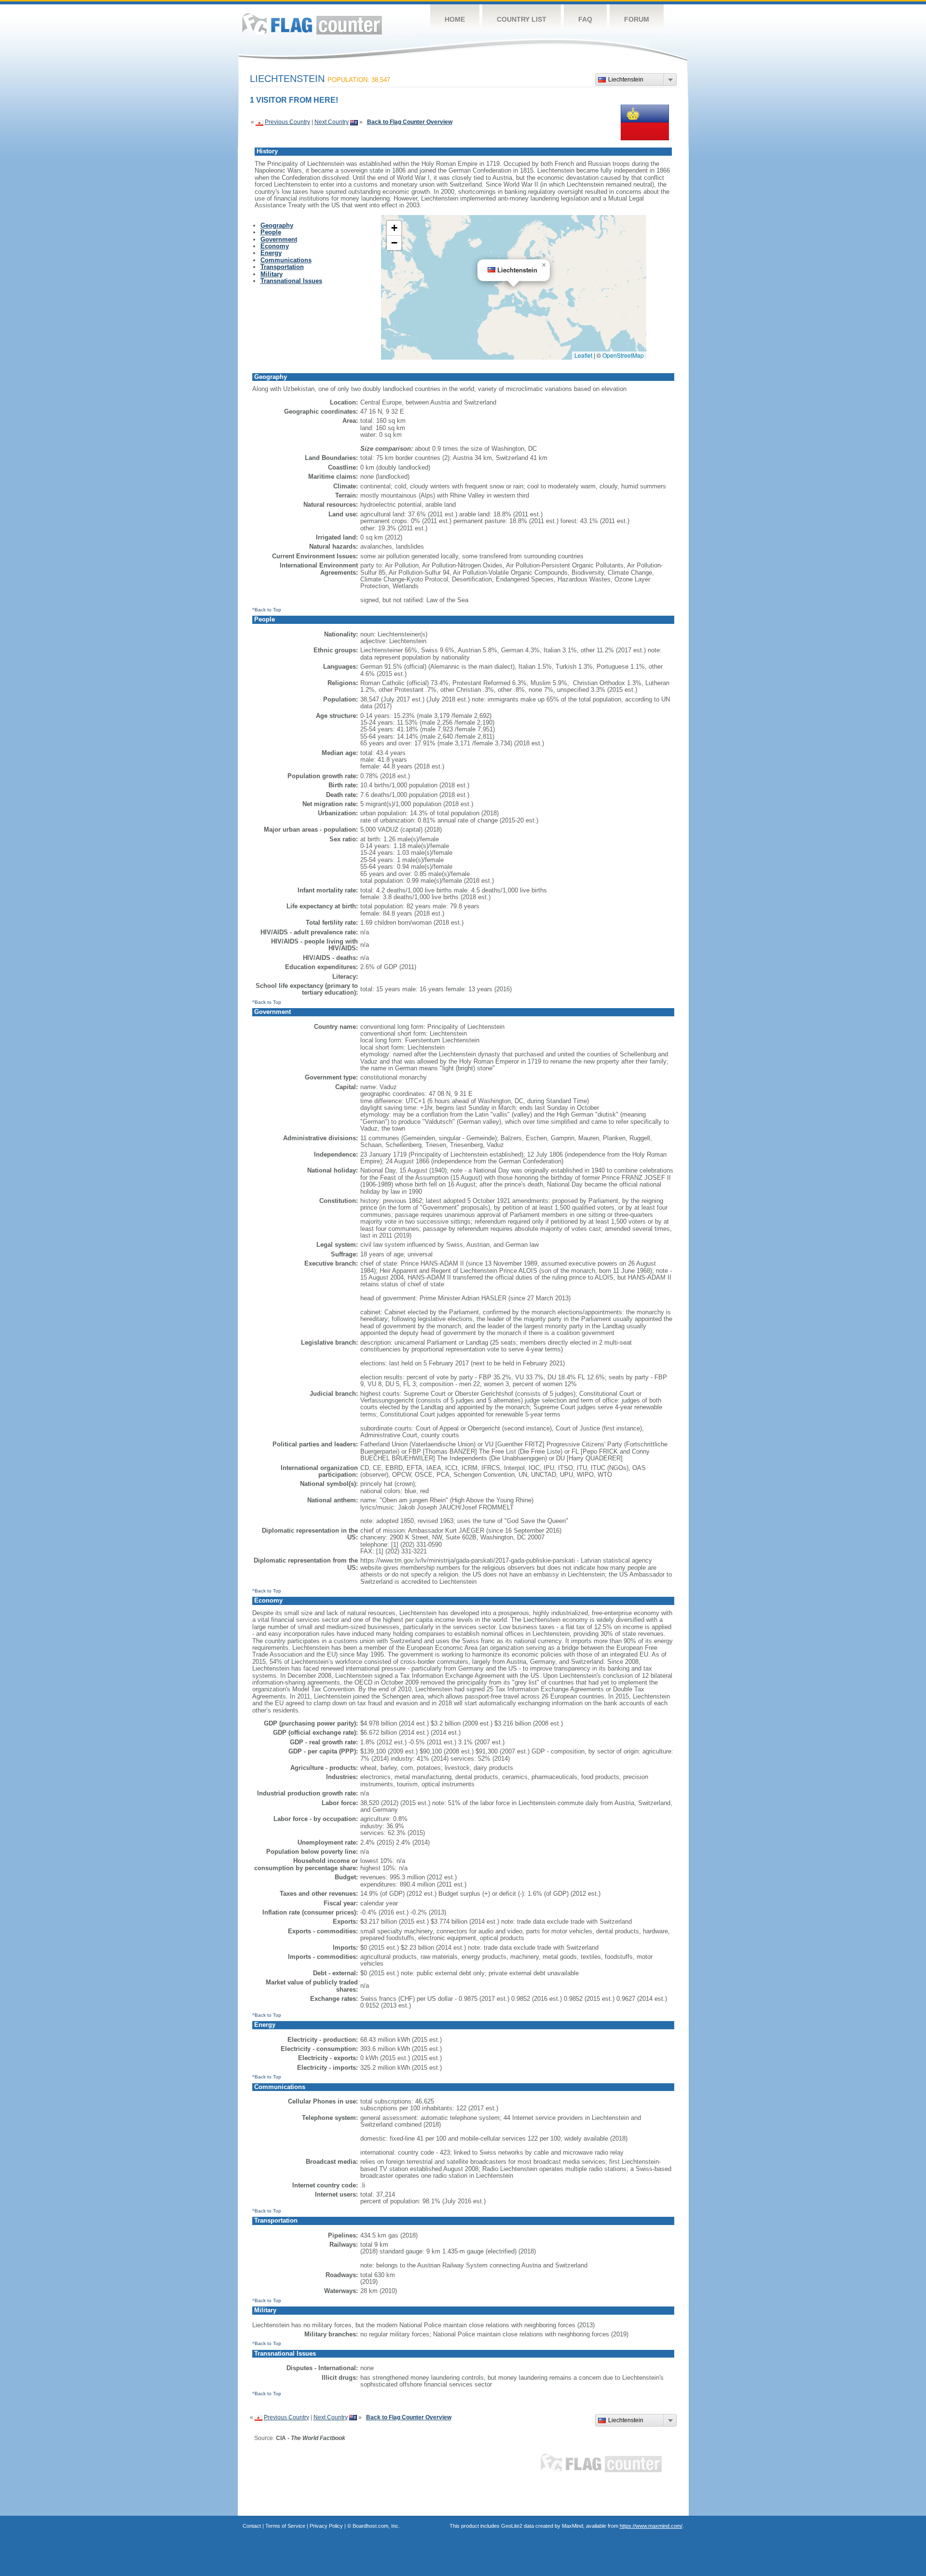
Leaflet (583, 355)
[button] (544, 265)
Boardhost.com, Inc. (376, 2526)
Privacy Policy (326, 2526)
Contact (252, 2526)
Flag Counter (312, 24)
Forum (637, 19)
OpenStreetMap (623, 355)
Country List (522, 19)
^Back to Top (267, 610)
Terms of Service (285, 2526)
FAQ (585, 19)
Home (455, 19)
